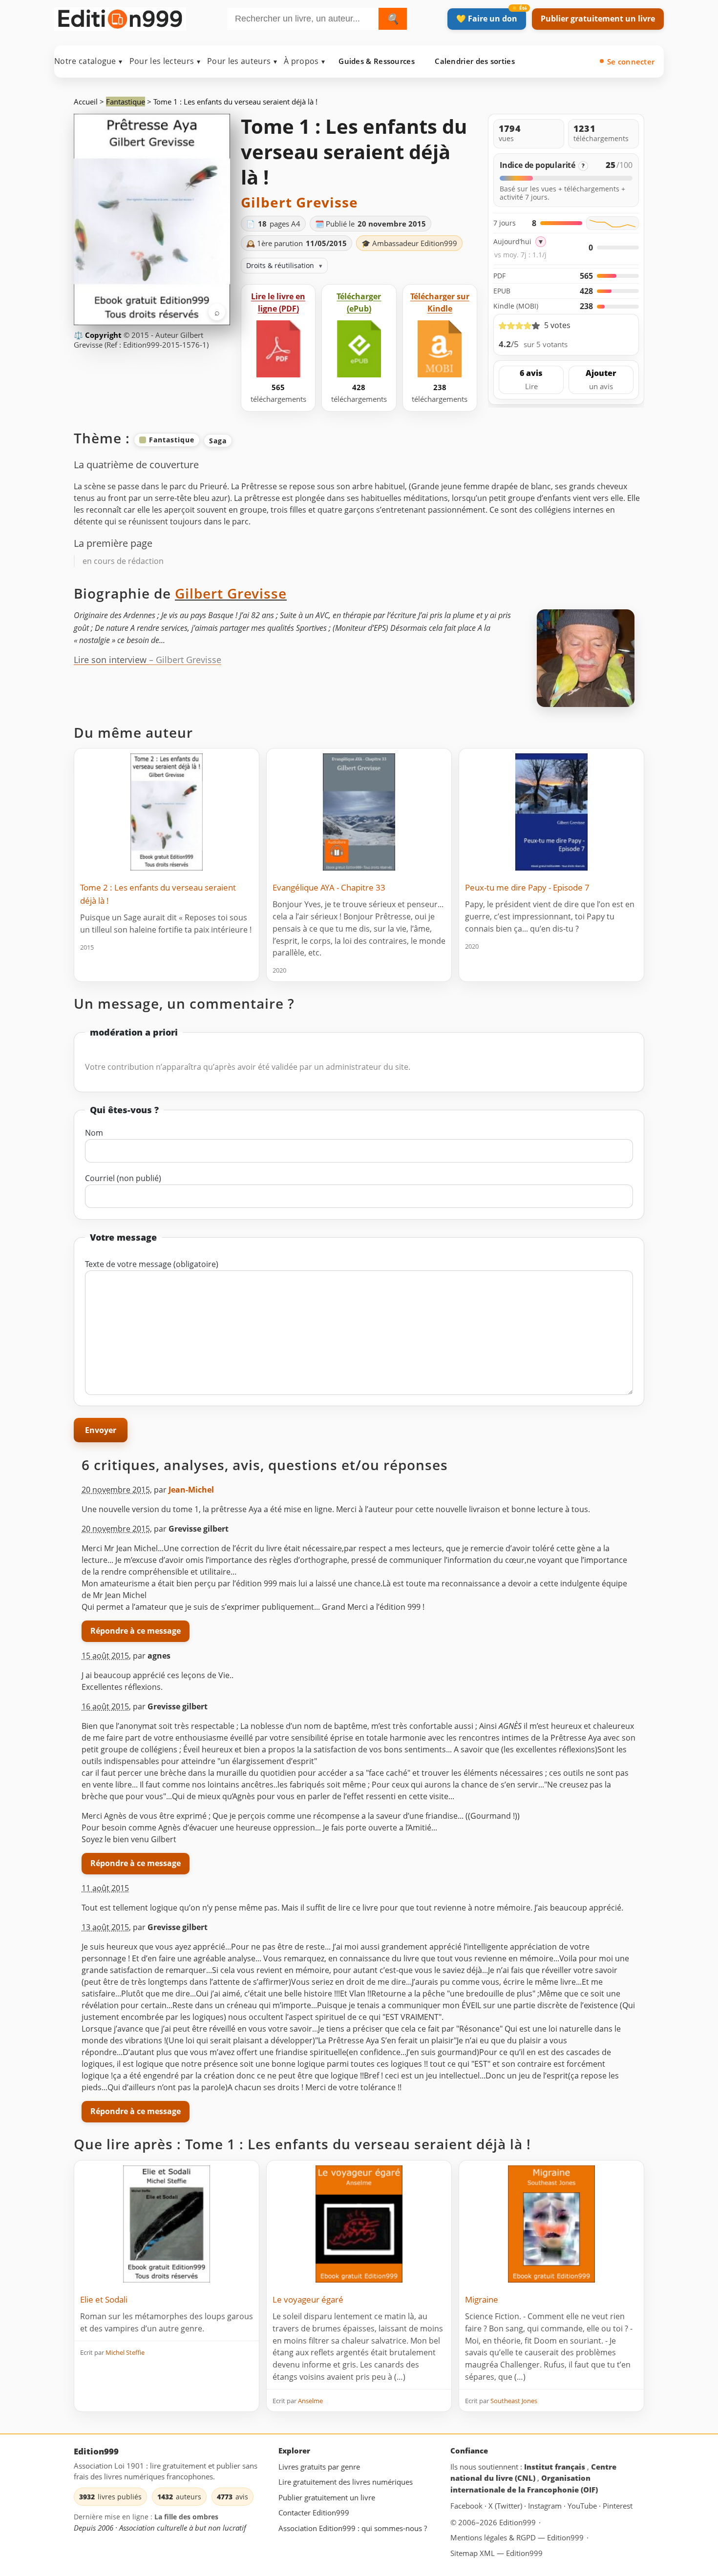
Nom (94, 1133)
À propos (304, 61)
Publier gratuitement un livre (598, 19)
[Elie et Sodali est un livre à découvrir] (167, 2224)
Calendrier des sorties (475, 61)
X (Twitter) (506, 2506)
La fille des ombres (186, 2517)
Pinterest (618, 2506)
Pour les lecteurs (165, 61)
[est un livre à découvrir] (359, 2224)
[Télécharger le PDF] (278, 349)
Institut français (556, 2467)
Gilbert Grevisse (299, 202)
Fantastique (126, 102)
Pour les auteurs (242, 61)
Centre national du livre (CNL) (533, 2472)
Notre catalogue (88, 61)
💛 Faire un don (487, 19)
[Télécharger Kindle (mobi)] (440, 349)
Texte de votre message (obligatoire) (152, 1264)
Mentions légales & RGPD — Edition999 (517, 2537)
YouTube (583, 2506)
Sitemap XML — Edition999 (496, 2553)
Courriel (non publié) (123, 1178)
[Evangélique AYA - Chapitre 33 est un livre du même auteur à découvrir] (359, 812)
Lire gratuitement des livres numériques (346, 2482)
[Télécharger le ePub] (359, 349)
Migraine (482, 2299)
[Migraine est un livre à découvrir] (551, 2224)
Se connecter (631, 62)
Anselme (310, 2401)
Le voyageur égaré (308, 2299)
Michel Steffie (125, 2352)
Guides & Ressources (377, 61)
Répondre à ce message (136, 1631)
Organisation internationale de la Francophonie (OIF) (524, 2484)
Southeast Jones (514, 2401)
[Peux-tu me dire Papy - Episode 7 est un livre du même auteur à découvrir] (551, 812)
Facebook (467, 2506)
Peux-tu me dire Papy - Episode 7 (527, 887)
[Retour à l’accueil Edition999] (120, 17)
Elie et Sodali (104, 2299)
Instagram (546, 2506)
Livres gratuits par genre (319, 2467)
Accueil (86, 102)
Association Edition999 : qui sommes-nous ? (353, 2528)
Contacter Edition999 (314, 2513)
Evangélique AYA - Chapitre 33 (329, 887)
